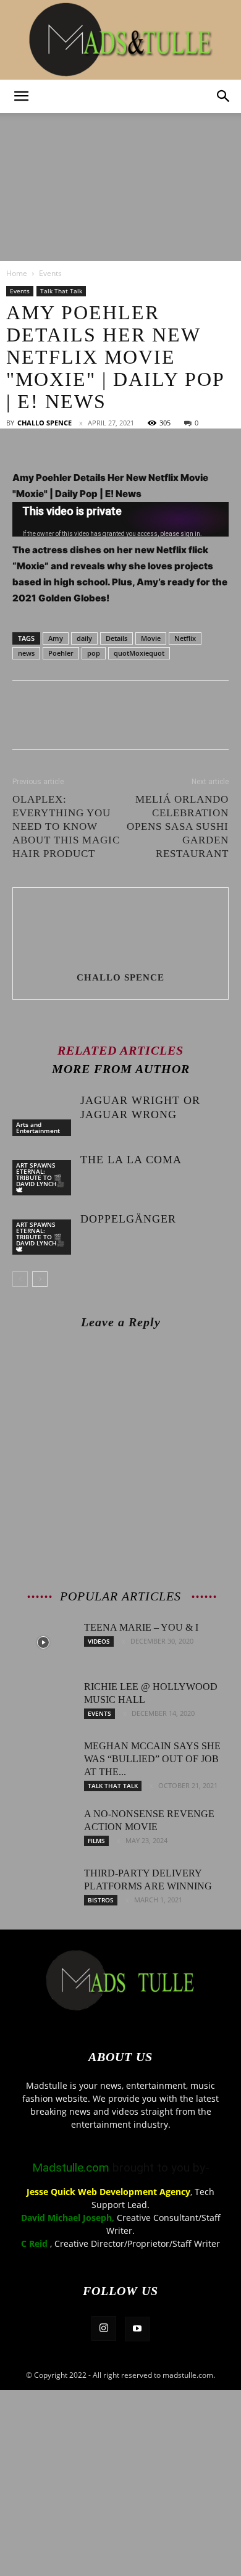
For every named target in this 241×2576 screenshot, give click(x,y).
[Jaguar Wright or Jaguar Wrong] (43, 1115)
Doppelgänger (128, 1219)
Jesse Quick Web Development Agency (108, 2192)
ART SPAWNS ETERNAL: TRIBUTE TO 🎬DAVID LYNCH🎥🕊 (40, 1177)
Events (50, 273)
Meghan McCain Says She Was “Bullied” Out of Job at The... (152, 1759)
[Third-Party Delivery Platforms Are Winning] (43, 1888)
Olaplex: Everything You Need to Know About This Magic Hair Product (66, 826)
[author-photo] (120, 960)
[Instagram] (104, 2328)
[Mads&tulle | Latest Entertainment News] (120, 40)
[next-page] (40, 1279)
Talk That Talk (61, 291)
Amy (56, 638)
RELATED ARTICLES (120, 1050)
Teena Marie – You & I (141, 1627)
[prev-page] (20, 1279)
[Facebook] (25, 441)
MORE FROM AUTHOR (121, 1068)
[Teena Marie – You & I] (43, 1642)
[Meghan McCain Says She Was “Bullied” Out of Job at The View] (43, 1761)
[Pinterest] (82, 441)
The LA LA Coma (131, 1160)
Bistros (101, 1900)
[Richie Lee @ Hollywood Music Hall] (43, 1702)
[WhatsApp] (110, 441)
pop (94, 653)
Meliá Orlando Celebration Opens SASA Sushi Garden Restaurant (178, 826)
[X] (53, 441)
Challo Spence (44, 423)
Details (116, 638)
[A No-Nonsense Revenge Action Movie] (43, 1829)
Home (17, 273)
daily (84, 638)
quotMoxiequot (139, 653)
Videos (99, 1641)
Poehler (61, 653)
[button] (21, 96)
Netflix (185, 638)
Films (96, 1841)
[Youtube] (137, 2329)
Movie (151, 638)
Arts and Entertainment (38, 1127)
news (26, 653)
